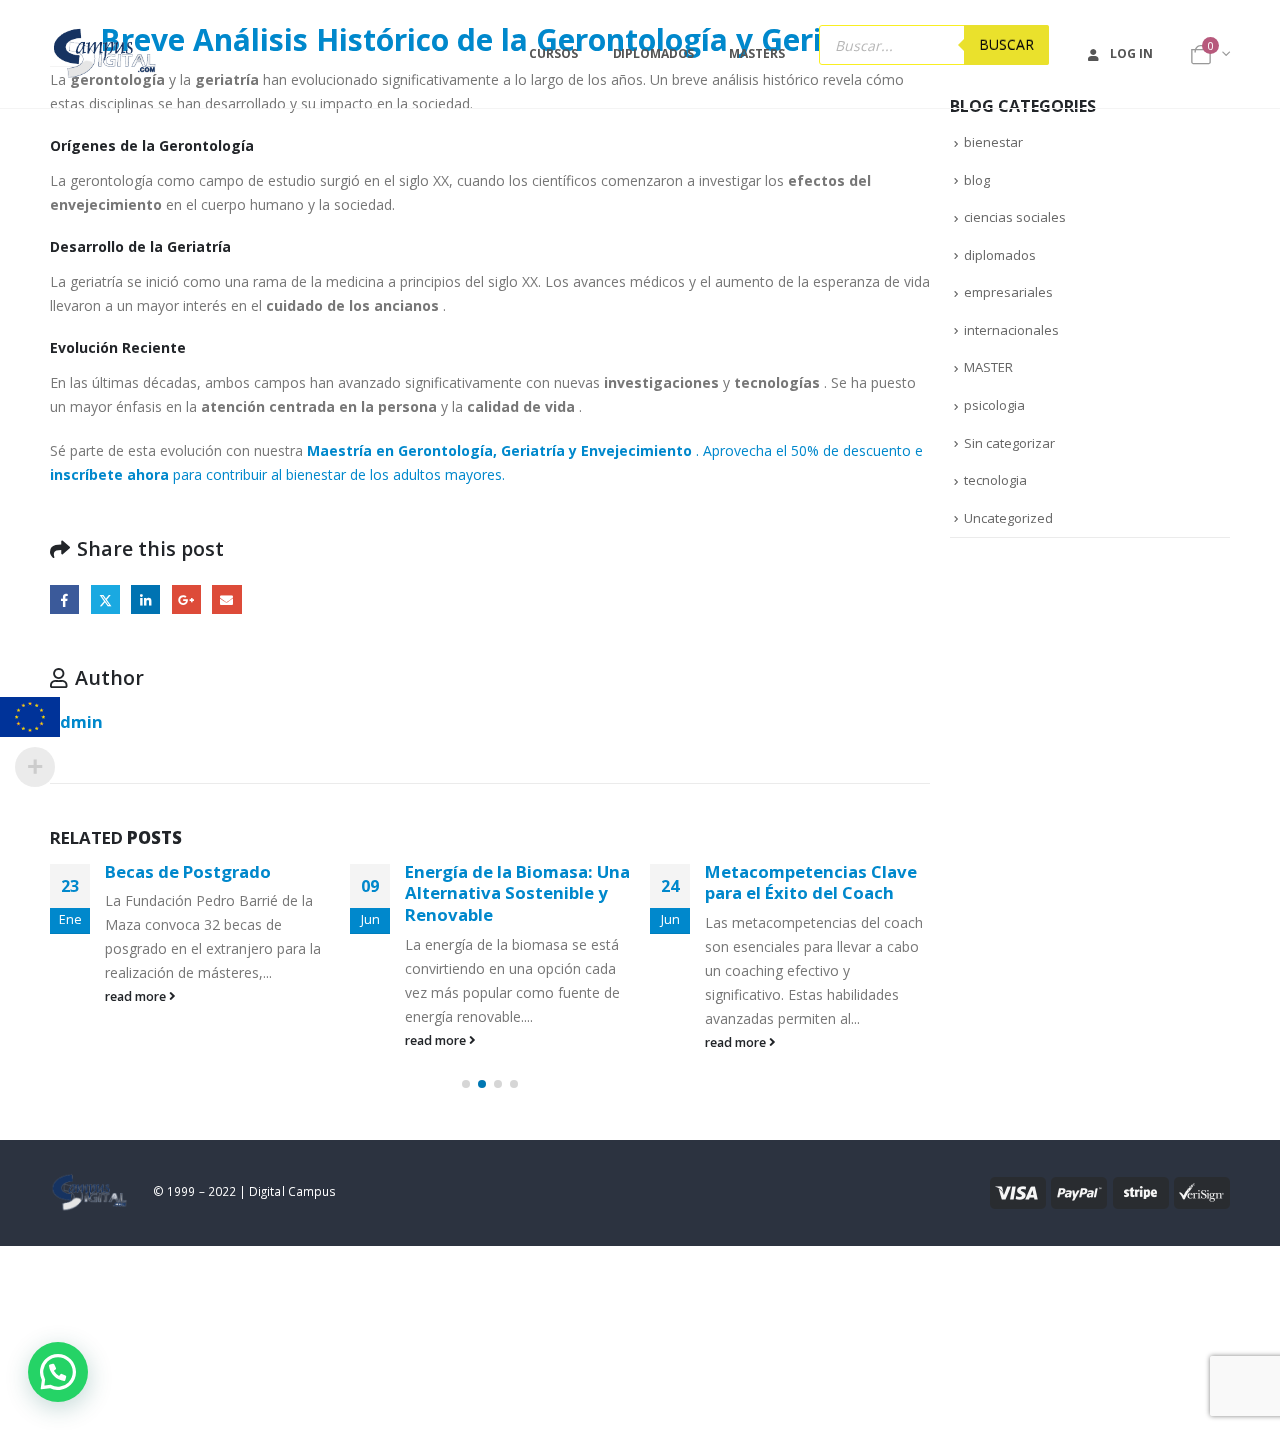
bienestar (993, 142)
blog (977, 180)
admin (76, 721)
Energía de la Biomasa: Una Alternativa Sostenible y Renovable (517, 893)
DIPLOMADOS (654, 53)
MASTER (988, 367)
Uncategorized (1008, 518)
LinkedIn (145, 599)
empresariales (1008, 292)
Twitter (105, 599)
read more (137, 996)
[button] (466, 1084)
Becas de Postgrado (188, 871)
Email (226, 599)
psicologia (994, 405)
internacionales (1011, 330)
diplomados (1000, 255)
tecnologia (995, 480)
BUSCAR (1006, 44)
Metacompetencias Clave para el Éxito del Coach (811, 882)
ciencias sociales (1015, 217)
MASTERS (756, 53)
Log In (1131, 53)
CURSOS (553, 53)
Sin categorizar (1009, 443)
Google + (186, 599)
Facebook (64, 599)
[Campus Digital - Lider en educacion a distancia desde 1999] (105, 54)
